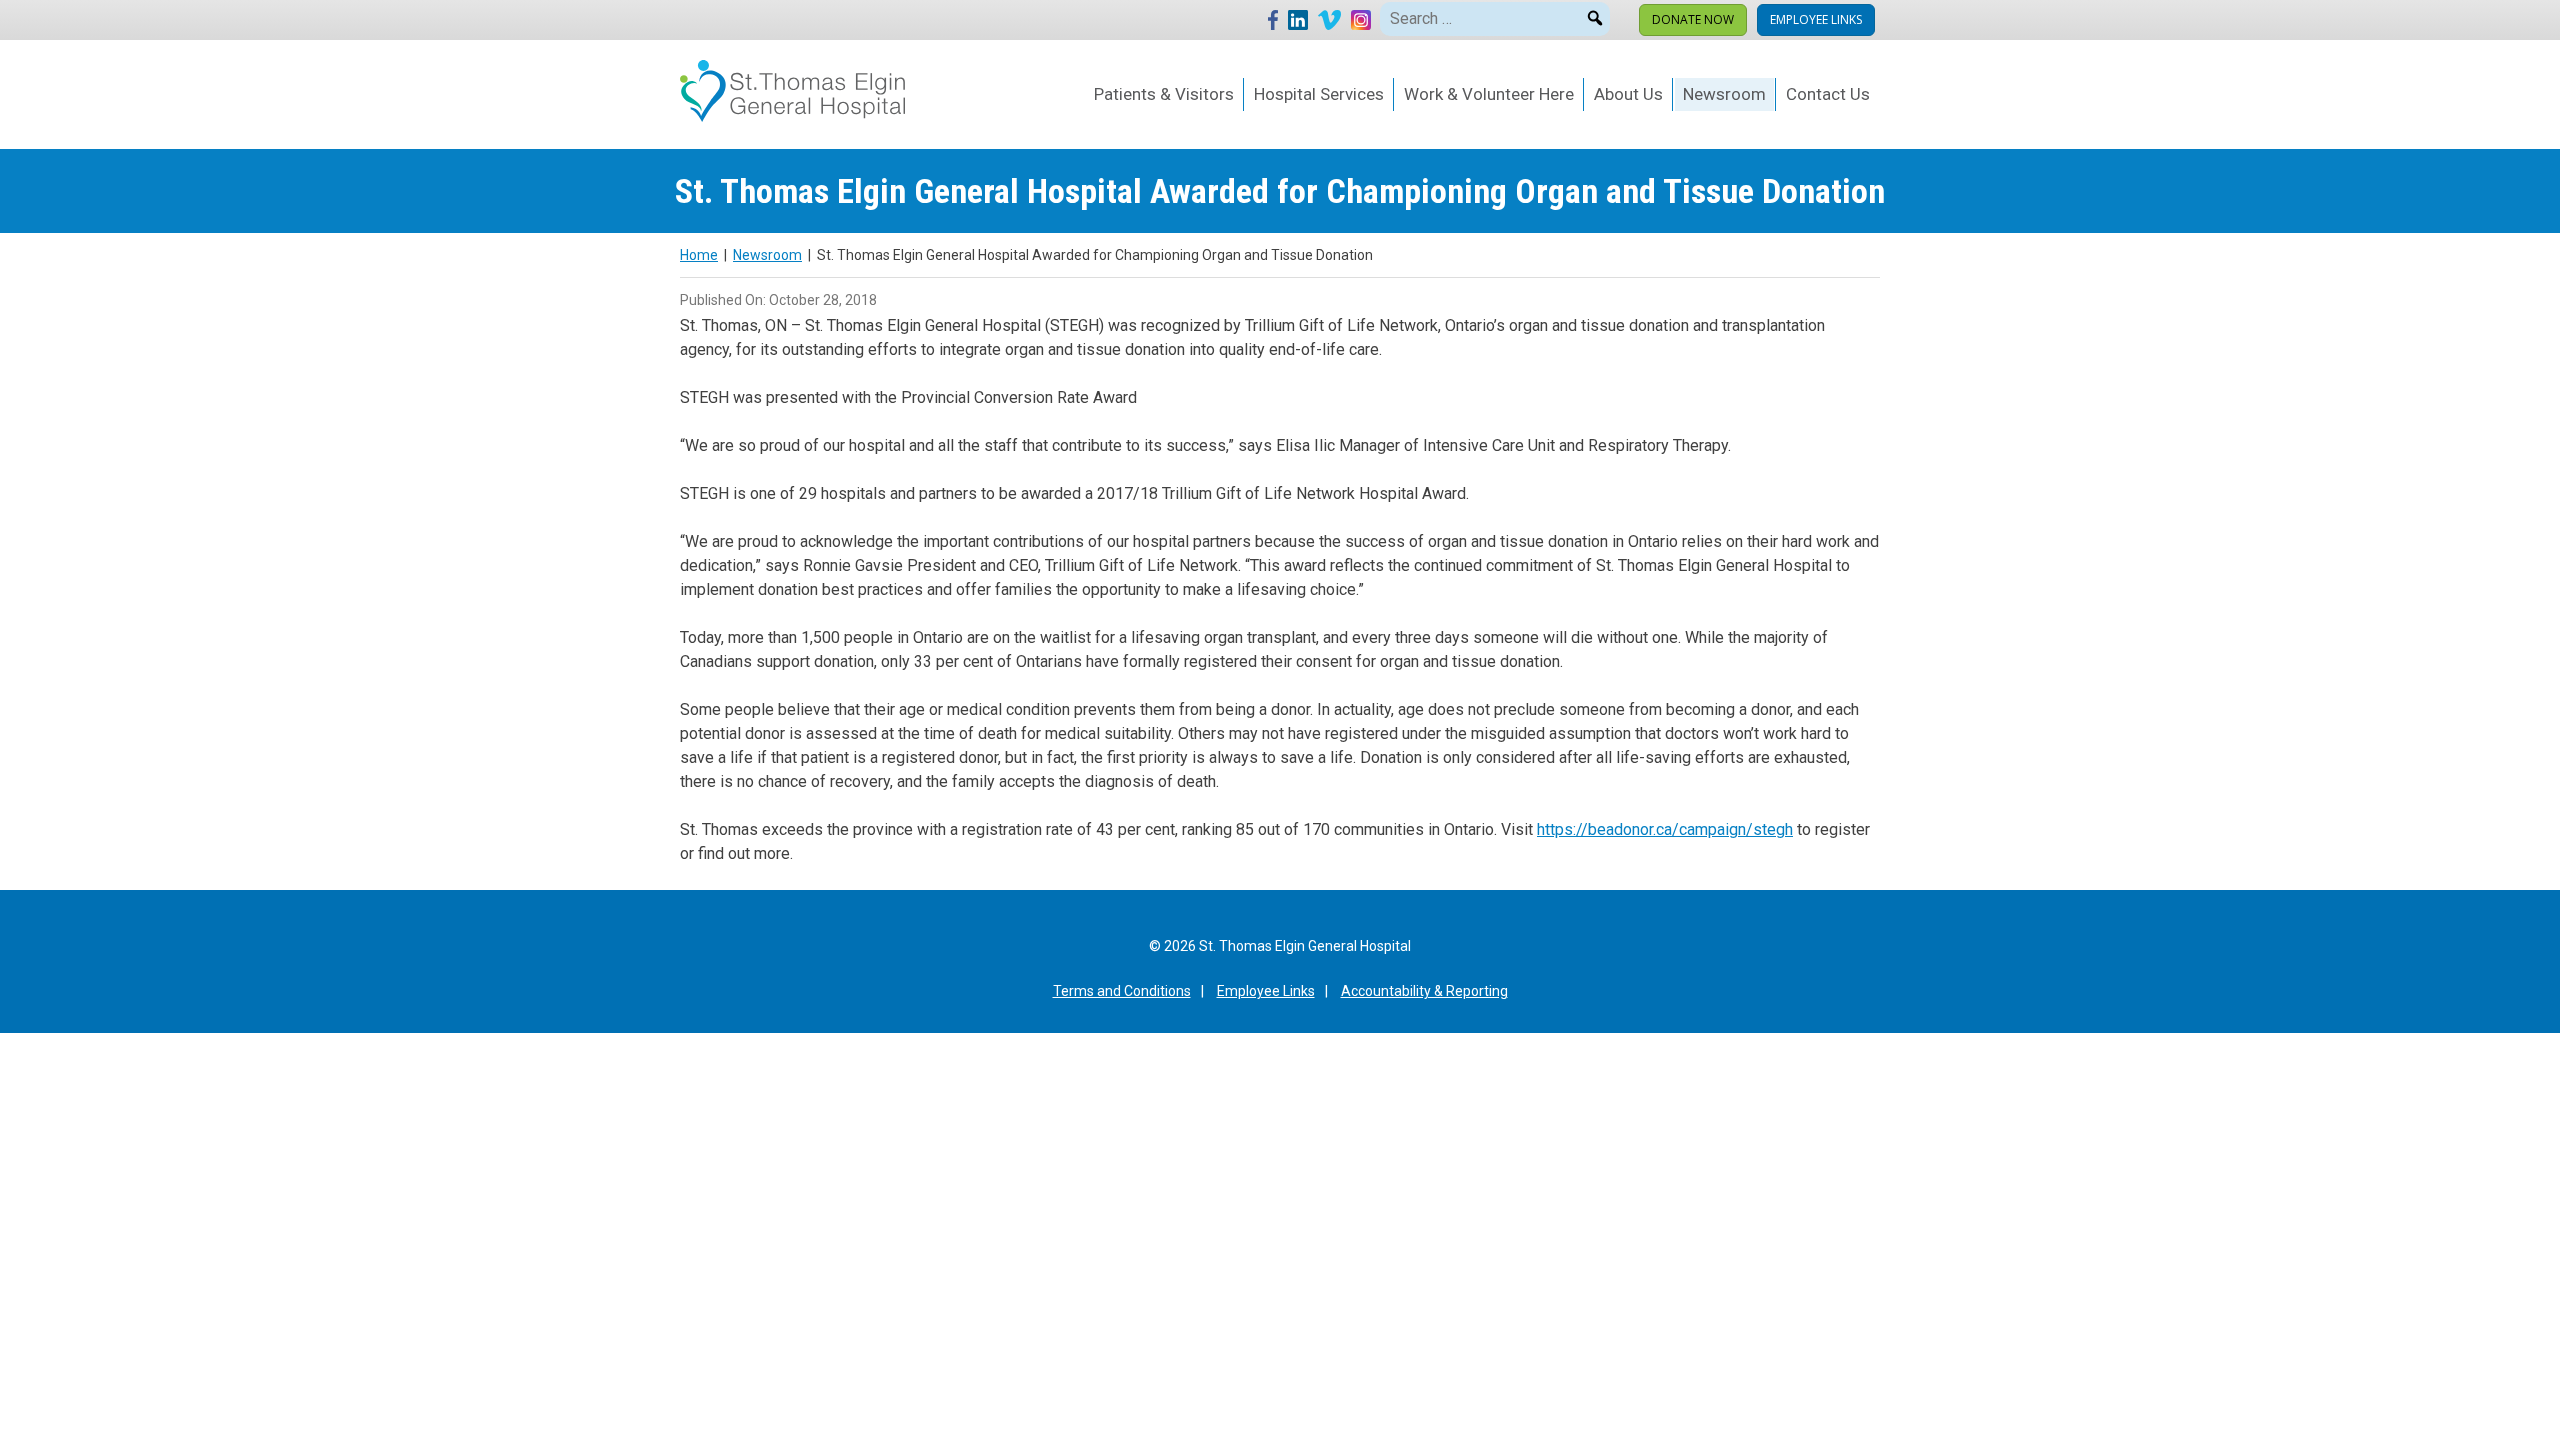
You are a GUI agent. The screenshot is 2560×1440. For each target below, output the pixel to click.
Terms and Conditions (1122, 991)
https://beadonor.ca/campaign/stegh (1665, 829)
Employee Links (1816, 19)
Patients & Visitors (1164, 94)
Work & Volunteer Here (1489, 94)
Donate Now (1693, 19)
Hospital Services (1319, 94)
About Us (1628, 94)
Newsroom (1724, 94)
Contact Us (1828, 94)
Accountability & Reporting (1424, 991)
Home (699, 255)
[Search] (1595, 15)
